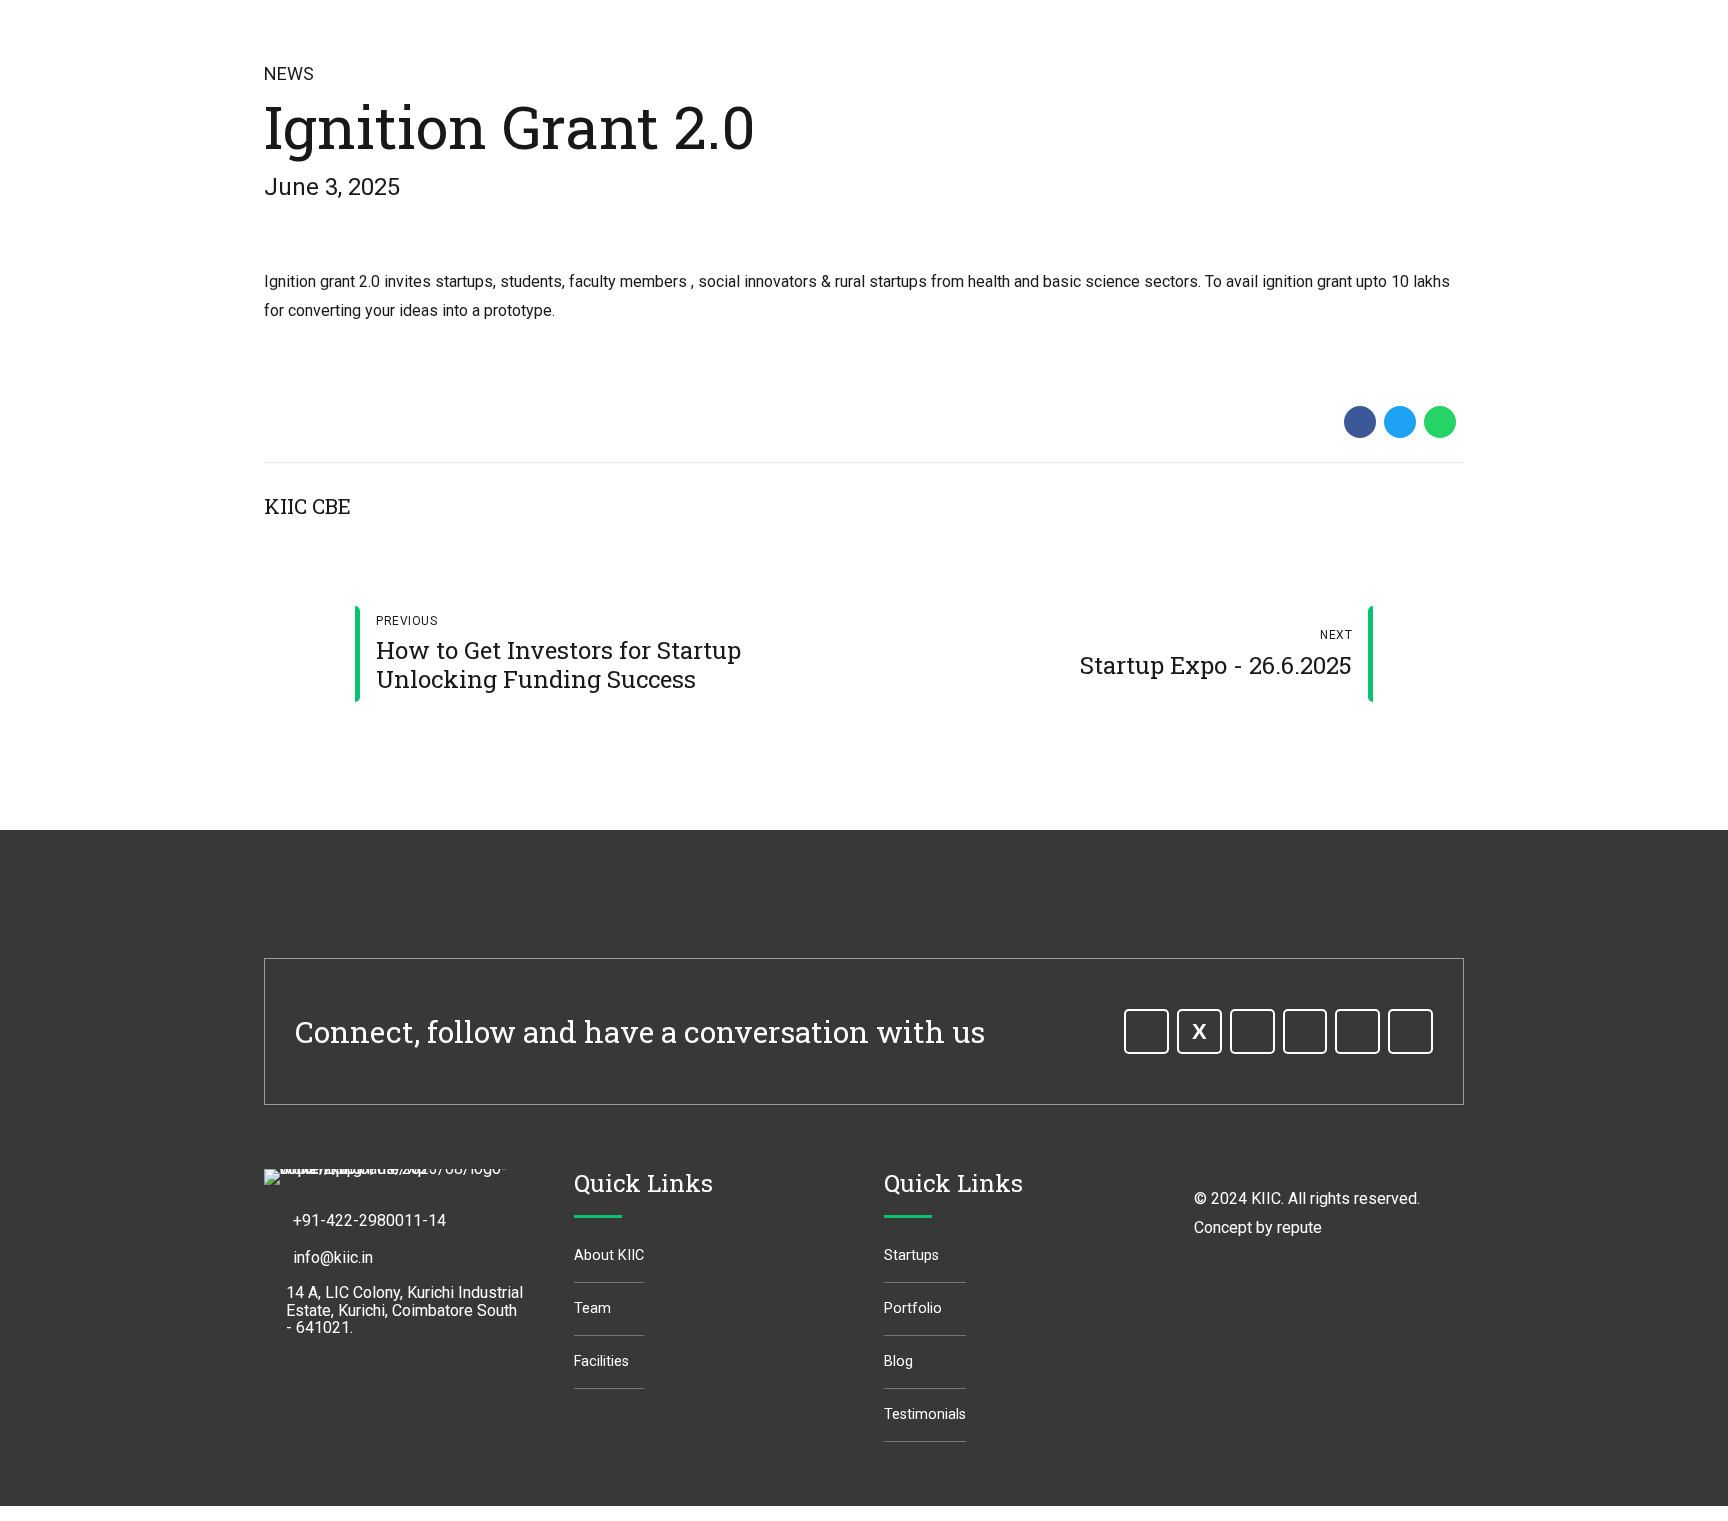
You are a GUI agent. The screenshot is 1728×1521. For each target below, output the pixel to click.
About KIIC (609, 1255)
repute (1299, 1227)
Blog (898, 1361)
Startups (911, 1255)
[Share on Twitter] (1400, 422)
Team (592, 1308)
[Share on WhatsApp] (1440, 422)
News (289, 73)
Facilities (601, 1361)
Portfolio (913, 1308)
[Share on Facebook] (1360, 422)
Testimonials (925, 1414)
